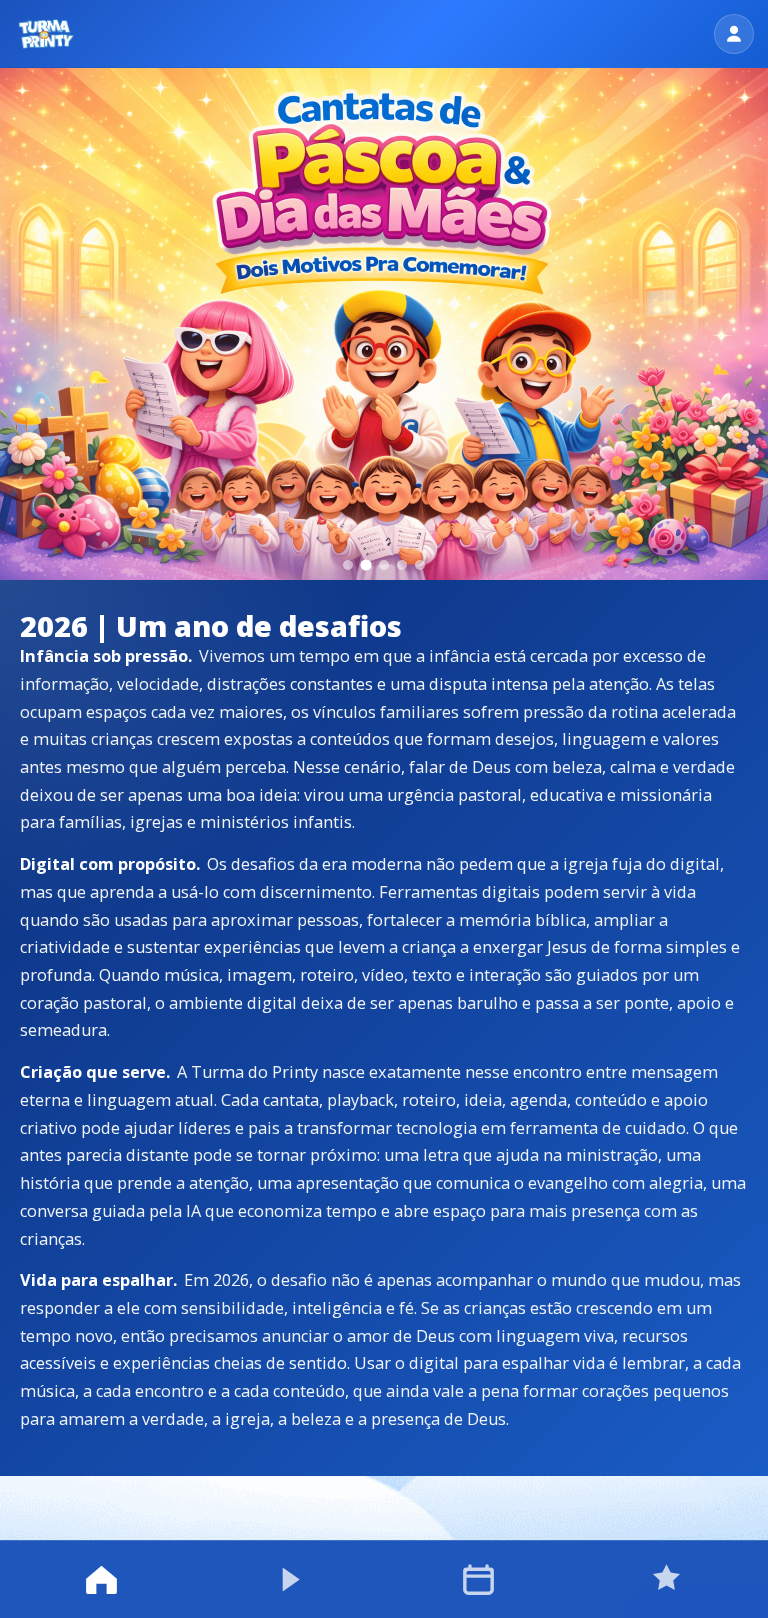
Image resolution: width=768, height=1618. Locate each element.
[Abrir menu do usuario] (734, 34)
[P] (46, 34)
